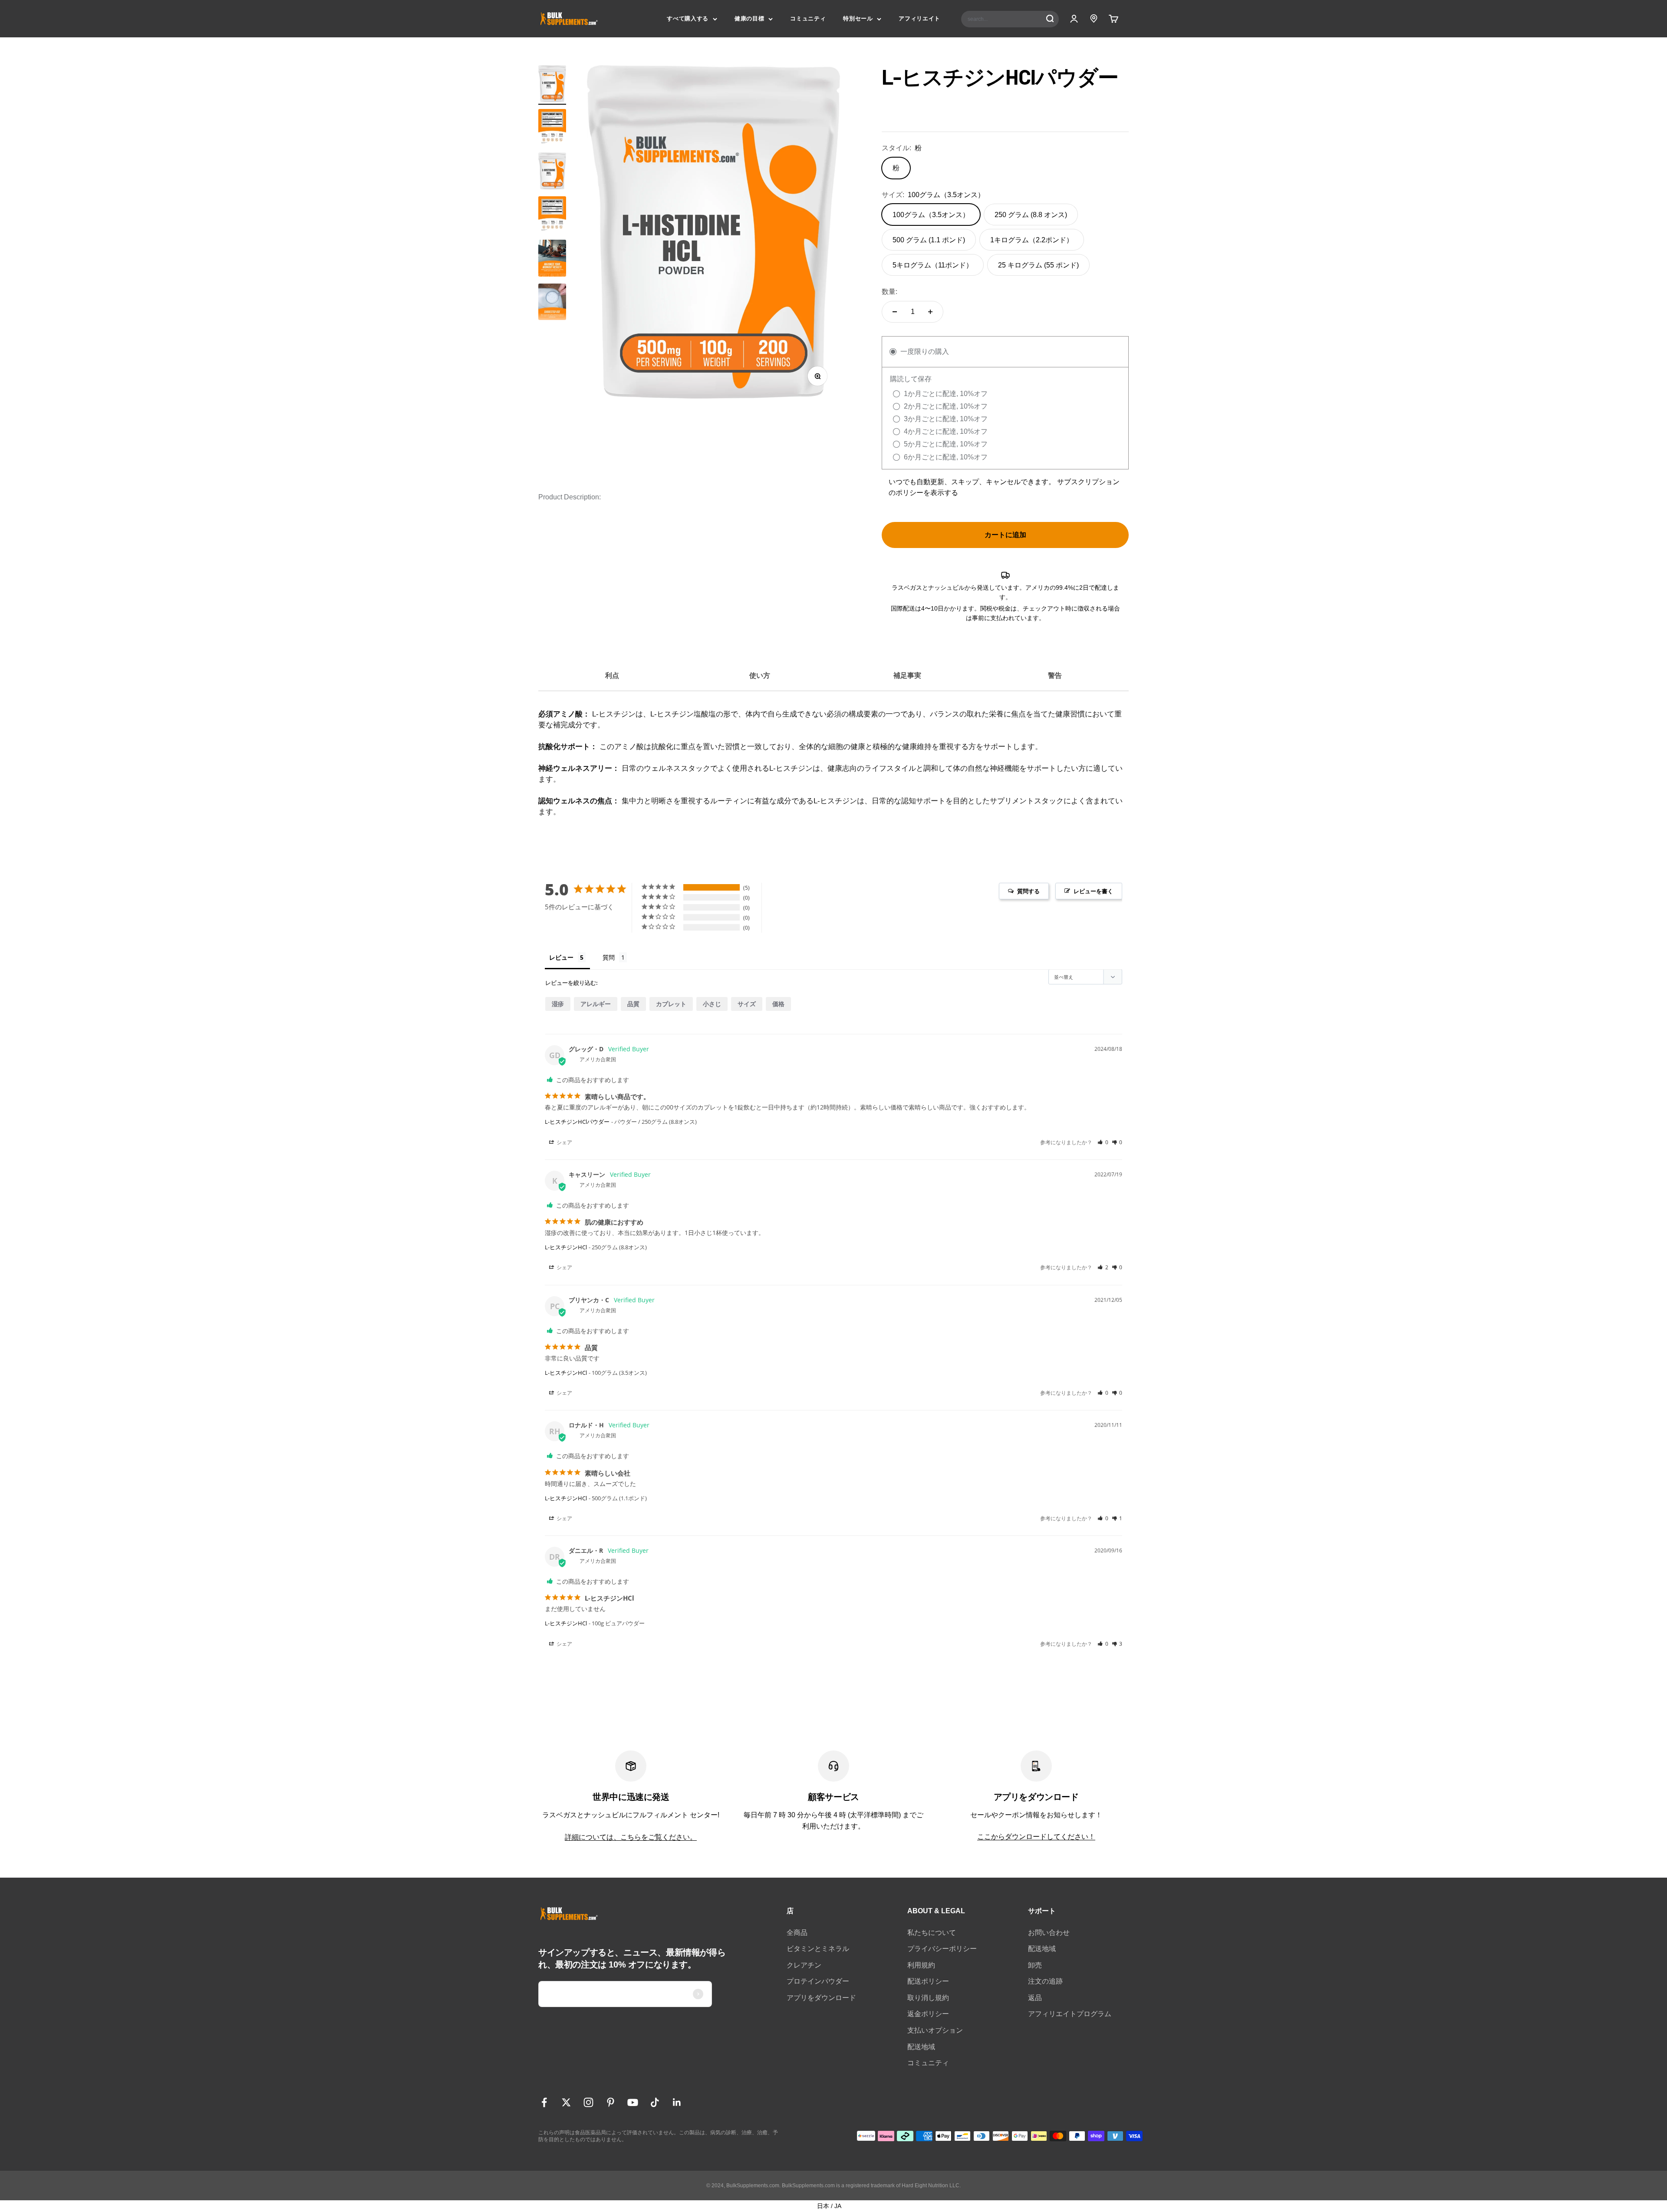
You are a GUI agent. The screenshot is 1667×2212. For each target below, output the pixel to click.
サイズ (747, 1004)
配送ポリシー (928, 1981)
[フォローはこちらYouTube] (633, 2102)
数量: (890, 292)
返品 (1035, 1998)
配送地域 (921, 2047)
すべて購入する (688, 18)
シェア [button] (564, 1142)
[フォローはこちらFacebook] (544, 2102)
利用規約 (921, 1965)
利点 (612, 675)
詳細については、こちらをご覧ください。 (631, 1837)
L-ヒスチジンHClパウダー (577, 1122)
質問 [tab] (609, 957)
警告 (1055, 675)
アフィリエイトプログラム (1070, 2014)
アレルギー (596, 1004)
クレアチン (804, 1965)
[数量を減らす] (895, 312)
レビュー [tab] (561, 957)
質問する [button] (1028, 891)
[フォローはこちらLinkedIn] (677, 2102)
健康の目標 (749, 18)
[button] (1103, 1142)
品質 (633, 1004)
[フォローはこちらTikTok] (655, 2102)
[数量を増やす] (930, 312)
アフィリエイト (919, 18)
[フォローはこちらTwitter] (566, 2102)
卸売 (1035, 1965)
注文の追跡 (1045, 1981)
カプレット (671, 1004)
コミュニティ (808, 18)
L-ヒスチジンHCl (566, 1247)
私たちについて (932, 1933)
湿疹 (558, 1004)
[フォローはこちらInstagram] (588, 2102)
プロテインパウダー (818, 1981)
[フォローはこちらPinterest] (611, 2102)
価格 (778, 1004)
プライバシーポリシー (942, 1949)
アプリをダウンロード (821, 1998)
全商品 (797, 1933)
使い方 (760, 675)
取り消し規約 (928, 1998)
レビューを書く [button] (1093, 891)
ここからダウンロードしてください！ (1036, 1837)
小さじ (712, 1004)
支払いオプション (935, 2030)
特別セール (858, 18)
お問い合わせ (1049, 1933)
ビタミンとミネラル (818, 1949)
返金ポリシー (928, 2014)
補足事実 (907, 675)
